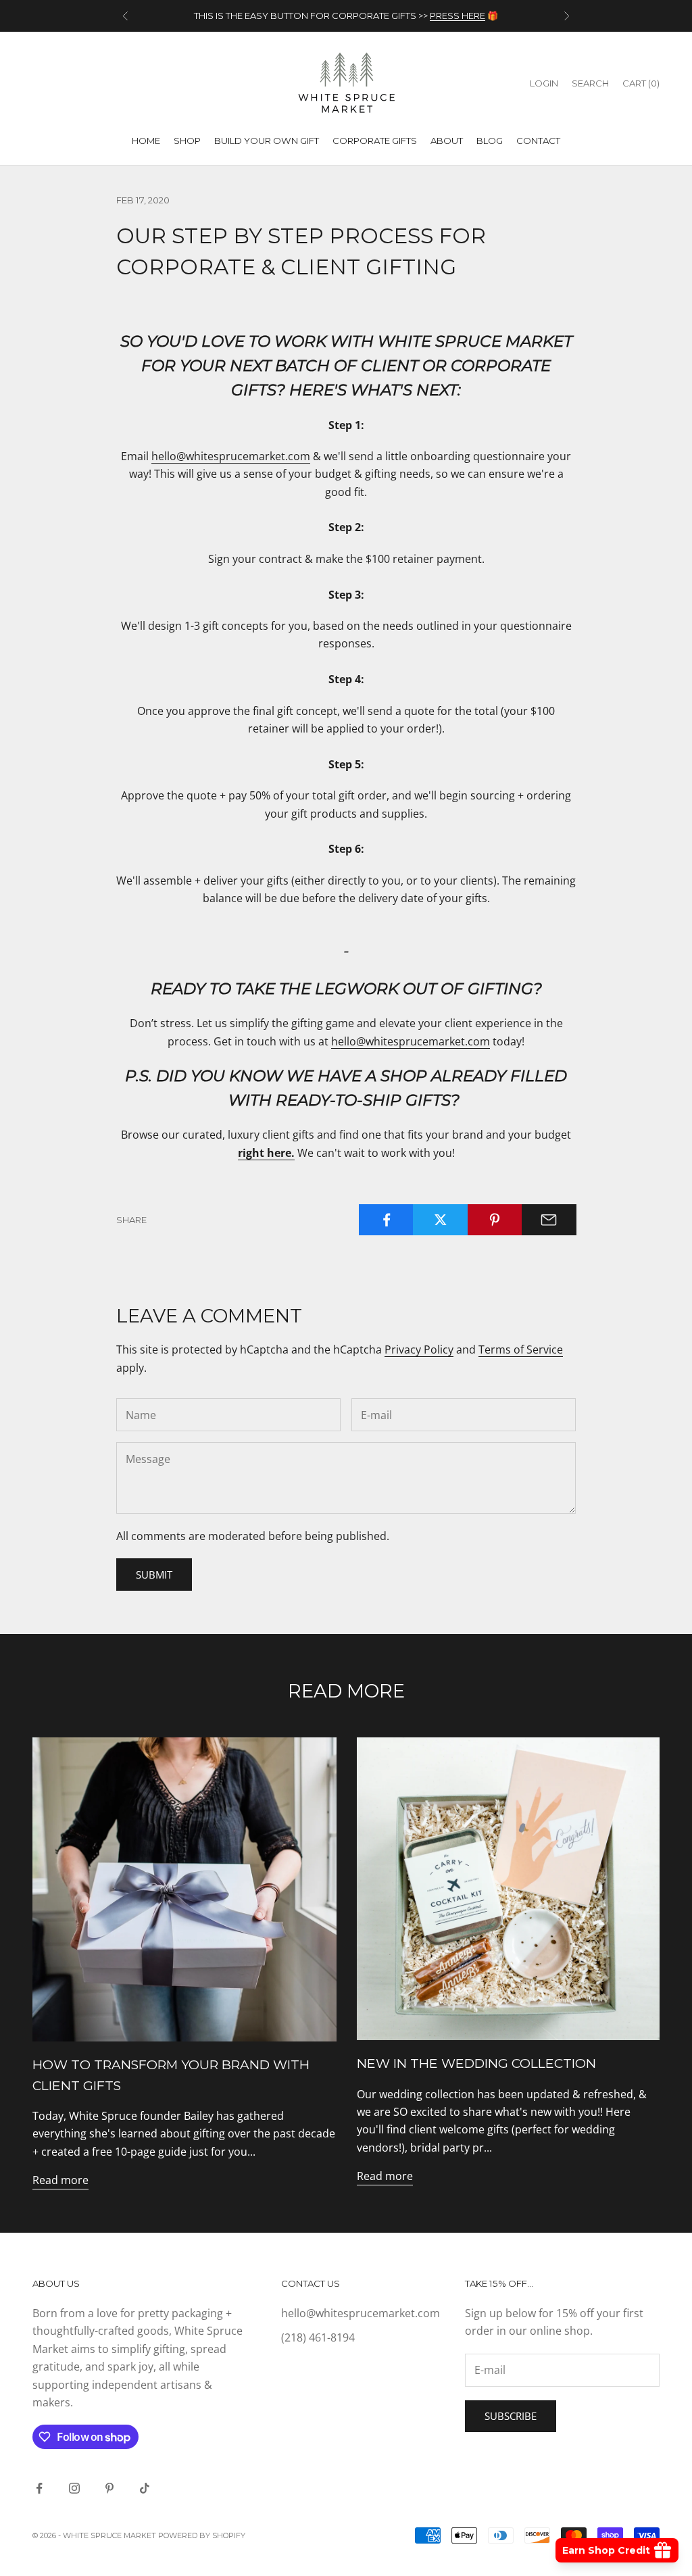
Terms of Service (521, 1349)
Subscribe (511, 2416)
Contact (538, 141)
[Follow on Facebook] (39, 2488)
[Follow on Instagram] (74, 2488)
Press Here (458, 16)
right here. (266, 1153)
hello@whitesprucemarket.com (231, 456)
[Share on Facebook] (386, 1220)
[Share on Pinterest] (495, 1220)
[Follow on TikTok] (145, 2488)
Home (146, 141)
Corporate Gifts (375, 141)
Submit (154, 1575)
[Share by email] (549, 1220)
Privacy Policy (419, 1349)
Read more (60, 2180)
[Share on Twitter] (440, 1220)
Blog (490, 141)
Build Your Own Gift (267, 141)
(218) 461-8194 (318, 2337)
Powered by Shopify (202, 2535)
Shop (187, 141)
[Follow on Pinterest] (109, 2488)
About (447, 141)
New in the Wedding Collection (476, 2063)
